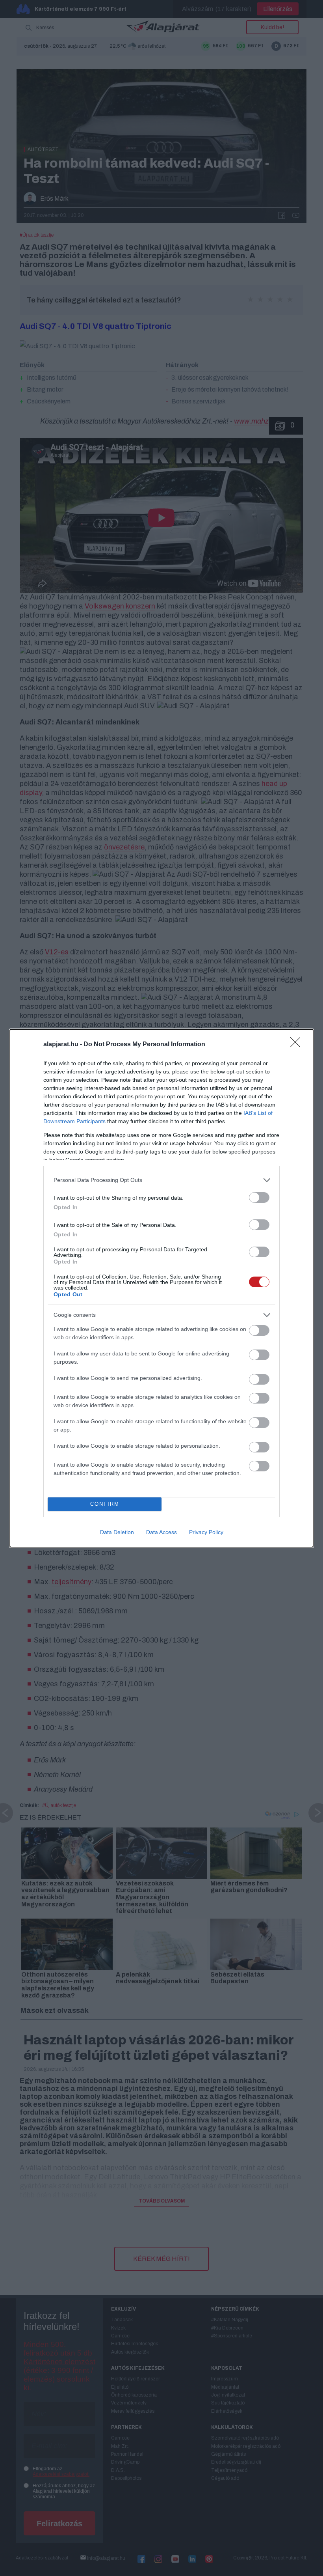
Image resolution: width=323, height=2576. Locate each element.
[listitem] (161, 1180)
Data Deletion (117, 1532)
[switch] (259, 1197)
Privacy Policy (206, 1532)
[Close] (298, 1045)
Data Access (161, 1532)
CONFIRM (105, 1504)
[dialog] (161, 1288)
